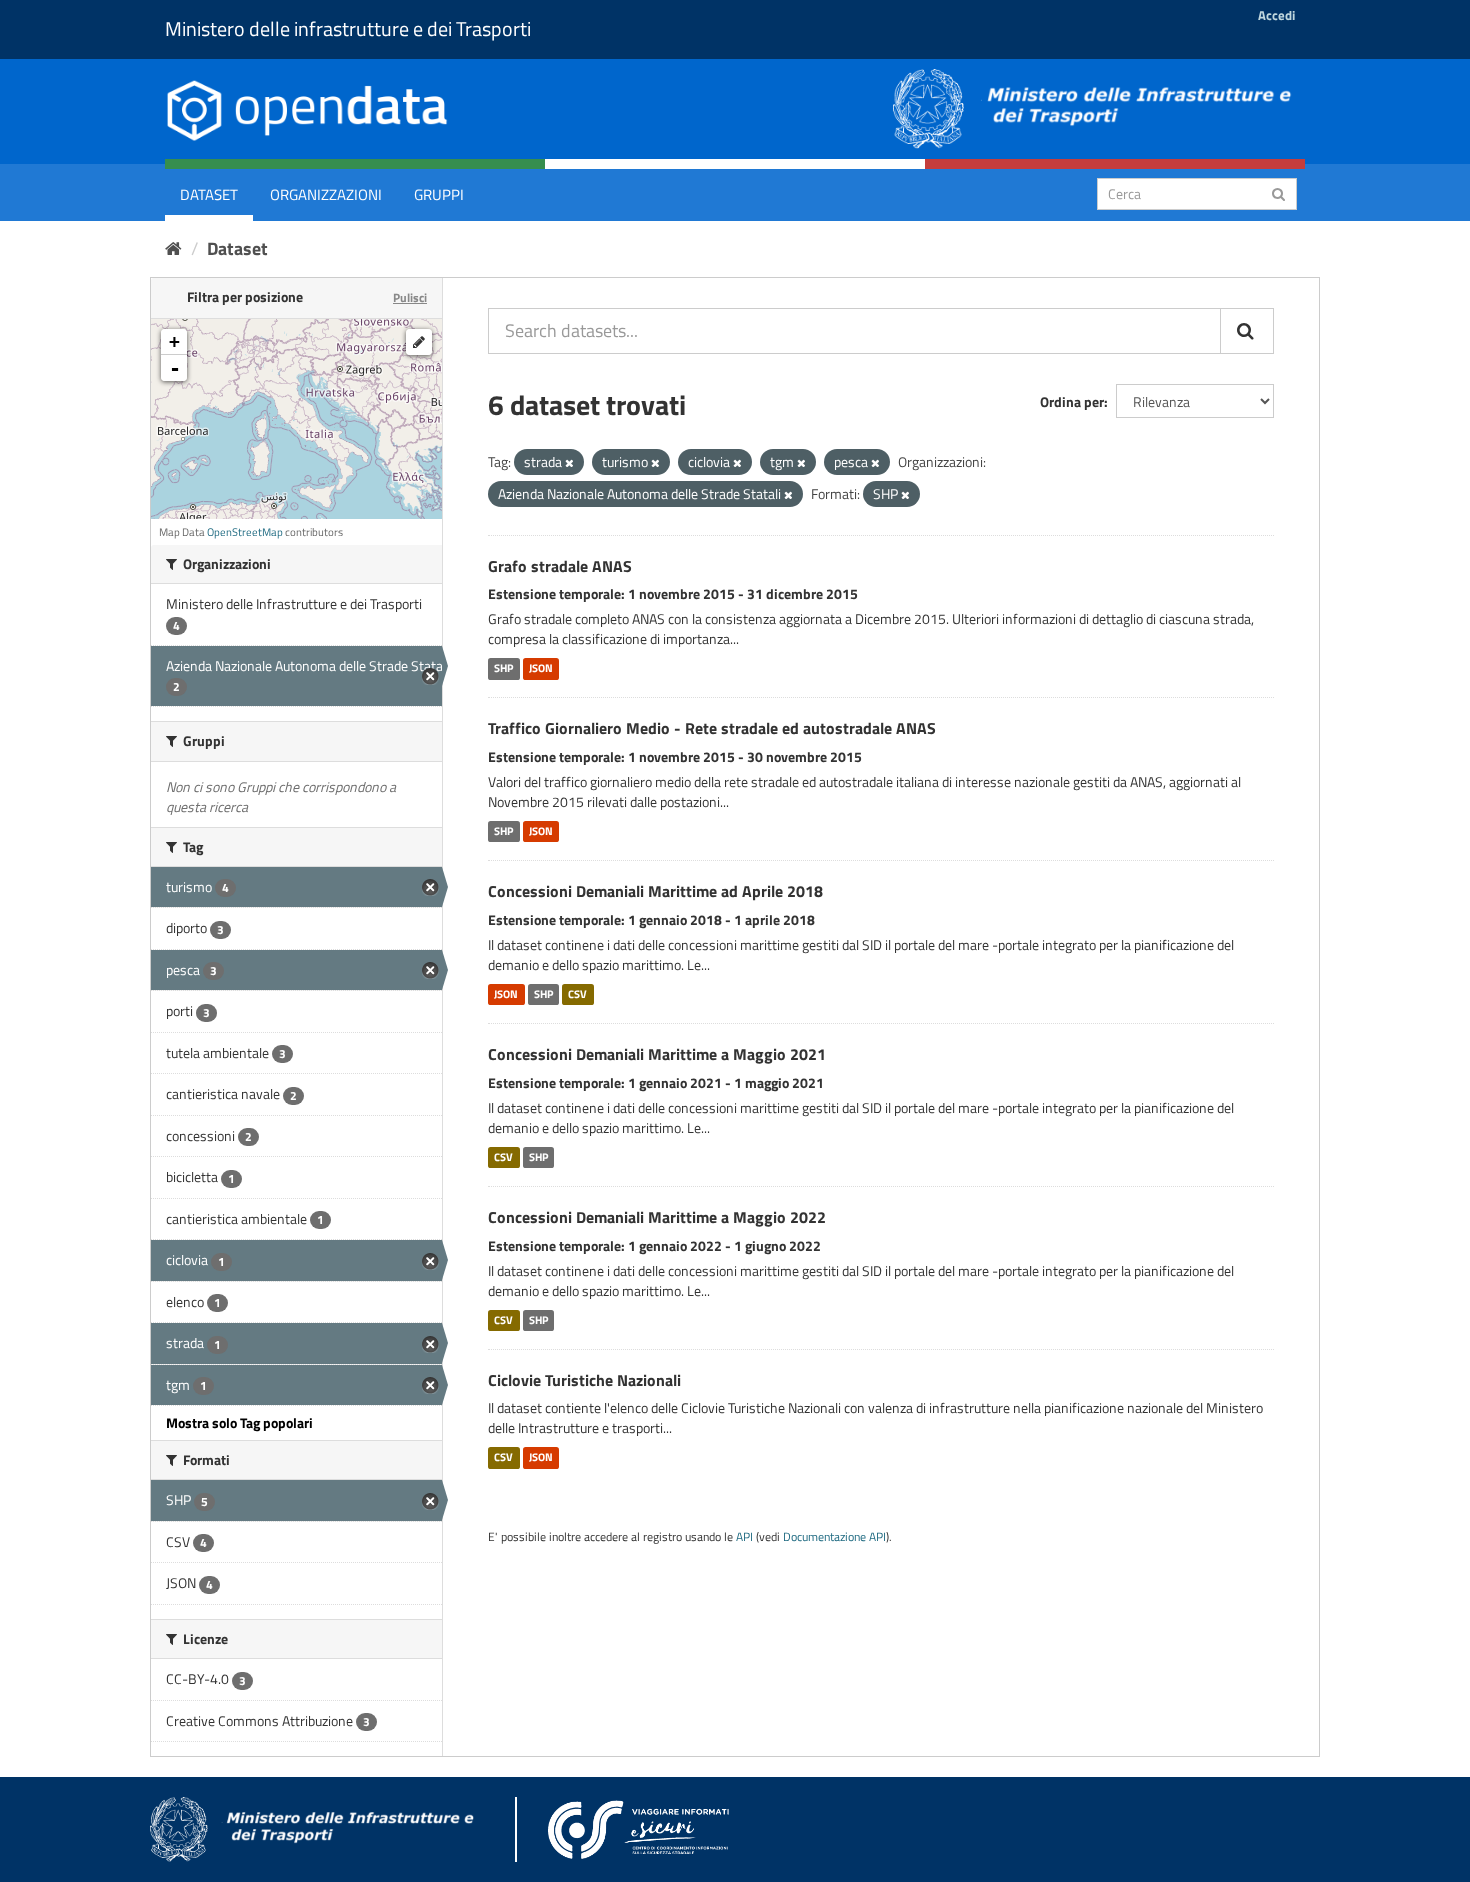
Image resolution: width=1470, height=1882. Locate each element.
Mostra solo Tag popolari (239, 1422)
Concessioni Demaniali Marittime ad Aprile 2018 (655, 891)
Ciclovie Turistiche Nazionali (584, 1380)
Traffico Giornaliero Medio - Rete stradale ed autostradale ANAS (712, 728)
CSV (577, 994)
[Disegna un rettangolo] (419, 342)
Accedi (1276, 15)
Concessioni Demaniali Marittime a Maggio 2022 (657, 1217)
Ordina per (1072, 401)
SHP (503, 668)
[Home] (173, 248)
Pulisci (410, 297)
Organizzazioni (326, 194)
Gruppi (439, 194)
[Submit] (1278, 192)
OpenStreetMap (245, 532)
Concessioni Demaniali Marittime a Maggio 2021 (657, 1054)
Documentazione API (834, 1537)
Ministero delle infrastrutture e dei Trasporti (348, 28)
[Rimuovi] (569, 463)
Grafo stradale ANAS (560, 566)
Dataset (209, 194)
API (744, 1537)
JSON (541, 668)
